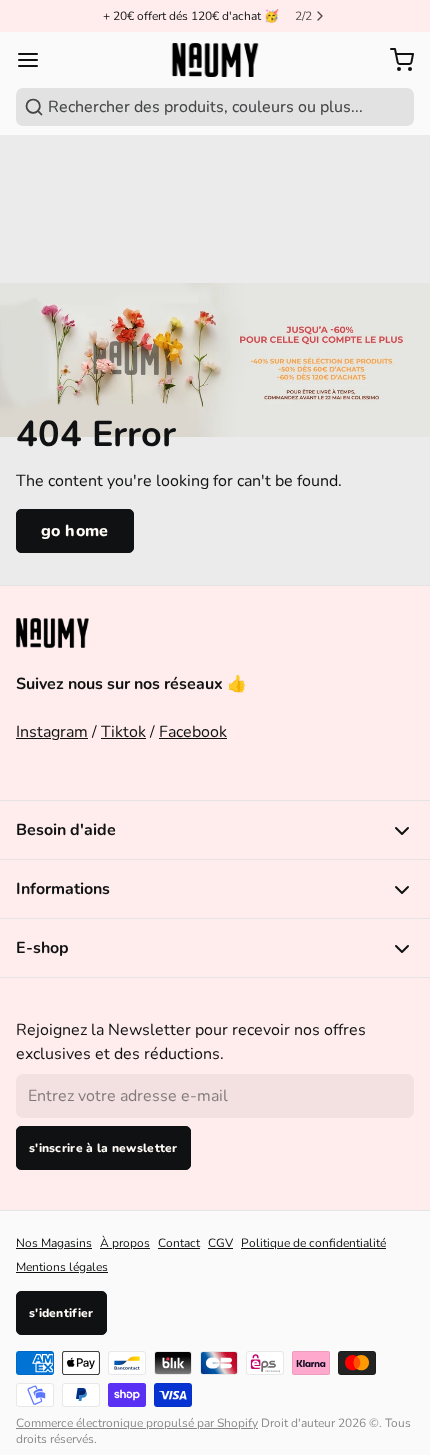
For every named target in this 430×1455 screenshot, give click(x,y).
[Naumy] (214, 60)
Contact (179, 1243)
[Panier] (398, 60)
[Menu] (36, 60)
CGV (220, 1243)
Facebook (193, 732)
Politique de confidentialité (313, 1243)
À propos (125, 1243)
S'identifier (61, 1313)
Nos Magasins (54, 1243)
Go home (75, 531)
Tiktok (123, 732)
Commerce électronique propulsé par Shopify (137, 1423)
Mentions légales (62, 1267)
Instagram (52, 732)
